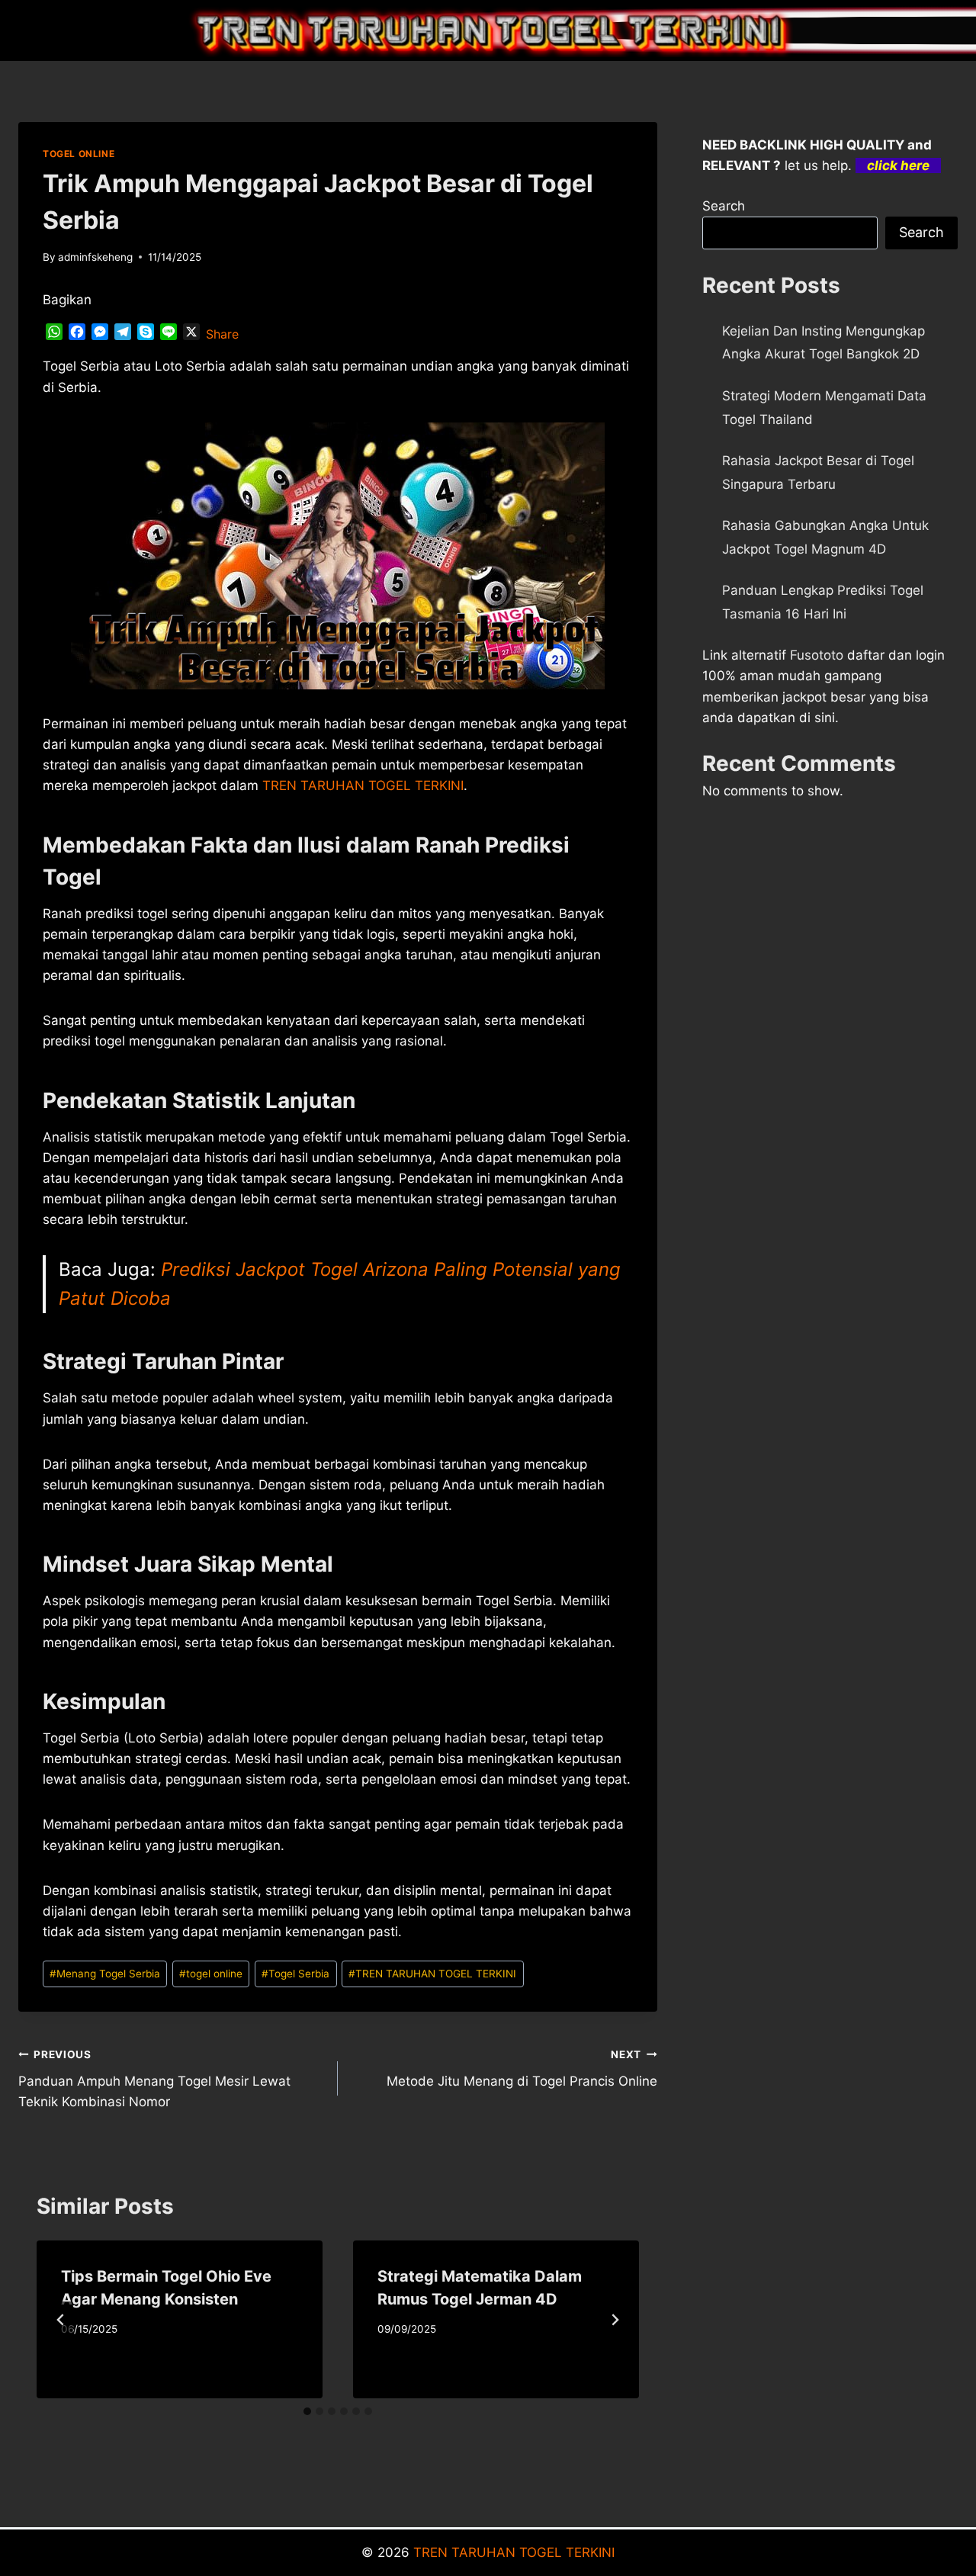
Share (222, 334)
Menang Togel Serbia (105, 1974)
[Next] (615, 2320)
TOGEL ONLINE (79, 154)
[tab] (307, 2411)
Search (724, 206)
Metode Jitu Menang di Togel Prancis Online (522, 2069)
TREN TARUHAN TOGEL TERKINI (432, 1974)
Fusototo (817, 655)
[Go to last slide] (61, 2320)
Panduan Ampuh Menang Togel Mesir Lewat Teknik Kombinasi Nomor (154, 2079)
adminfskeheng (95, 257)
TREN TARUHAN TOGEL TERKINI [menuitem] (363, 785)
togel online (211, 1974)
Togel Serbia (295, 1974)
